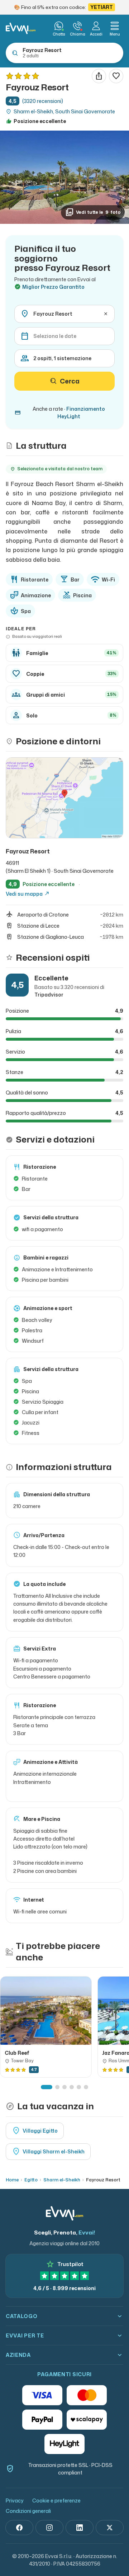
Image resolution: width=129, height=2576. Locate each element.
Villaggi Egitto (35, 2131)
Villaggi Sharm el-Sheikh (48, 2152)
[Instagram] (49, 2528)
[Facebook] (19, 2528)
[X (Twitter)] (110, 2528)
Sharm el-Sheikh (62, 2180)
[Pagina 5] (79, 2087)
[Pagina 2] (57, 2087)
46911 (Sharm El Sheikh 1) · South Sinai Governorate (60, 867)
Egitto (31, 2180)
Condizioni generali (28, 2511)
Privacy (15, 2500)
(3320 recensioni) (43, 101)
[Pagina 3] (64, 2087)
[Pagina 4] (72, 2087)
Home (12, 2180)
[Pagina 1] (47, 2087)
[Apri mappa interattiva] (64, 798)
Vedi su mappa (28, 894)
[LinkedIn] (80, 2528)
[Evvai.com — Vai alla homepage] (21, 28)
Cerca (70, 381)
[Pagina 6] (86, 2087)
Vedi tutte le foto (93, 212)
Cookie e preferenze (56, 2500)
